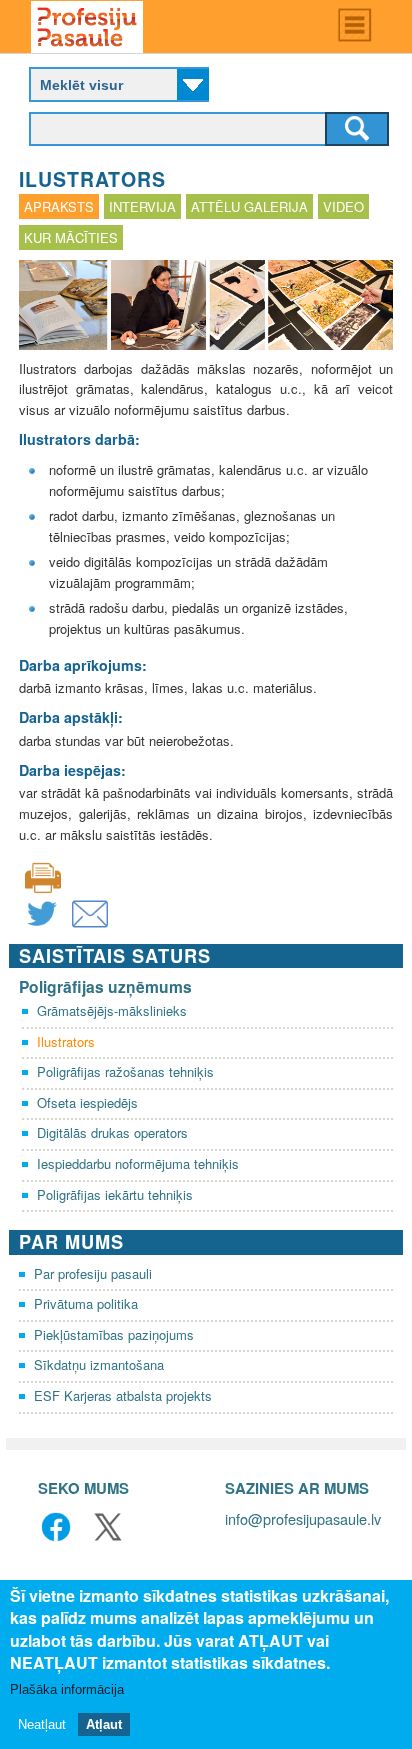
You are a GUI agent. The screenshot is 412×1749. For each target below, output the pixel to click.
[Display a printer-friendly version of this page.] (43, 876)
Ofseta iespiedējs (87, 1102)
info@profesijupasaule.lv (303, 1518)
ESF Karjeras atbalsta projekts (123, 1395)
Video (343, 206)
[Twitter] (42, 926)
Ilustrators (66, 1041)
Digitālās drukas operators (112, 1132)
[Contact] (90, 926)
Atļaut (104, 1724)
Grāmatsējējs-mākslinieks (112, 1010)
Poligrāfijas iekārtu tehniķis (115, 1194)
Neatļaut (42, 1724)
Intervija (142, 206)
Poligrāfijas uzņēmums (105, 986)
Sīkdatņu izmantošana (99, 1364)
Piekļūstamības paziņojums (114, 1334)
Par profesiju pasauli (93, 1273)
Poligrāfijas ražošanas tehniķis (125, 1071)
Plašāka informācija (67, 1689)
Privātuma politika (86, 1303)
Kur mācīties (71, 237)
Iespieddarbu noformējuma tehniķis (138, 1163)
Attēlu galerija (249, 206)
